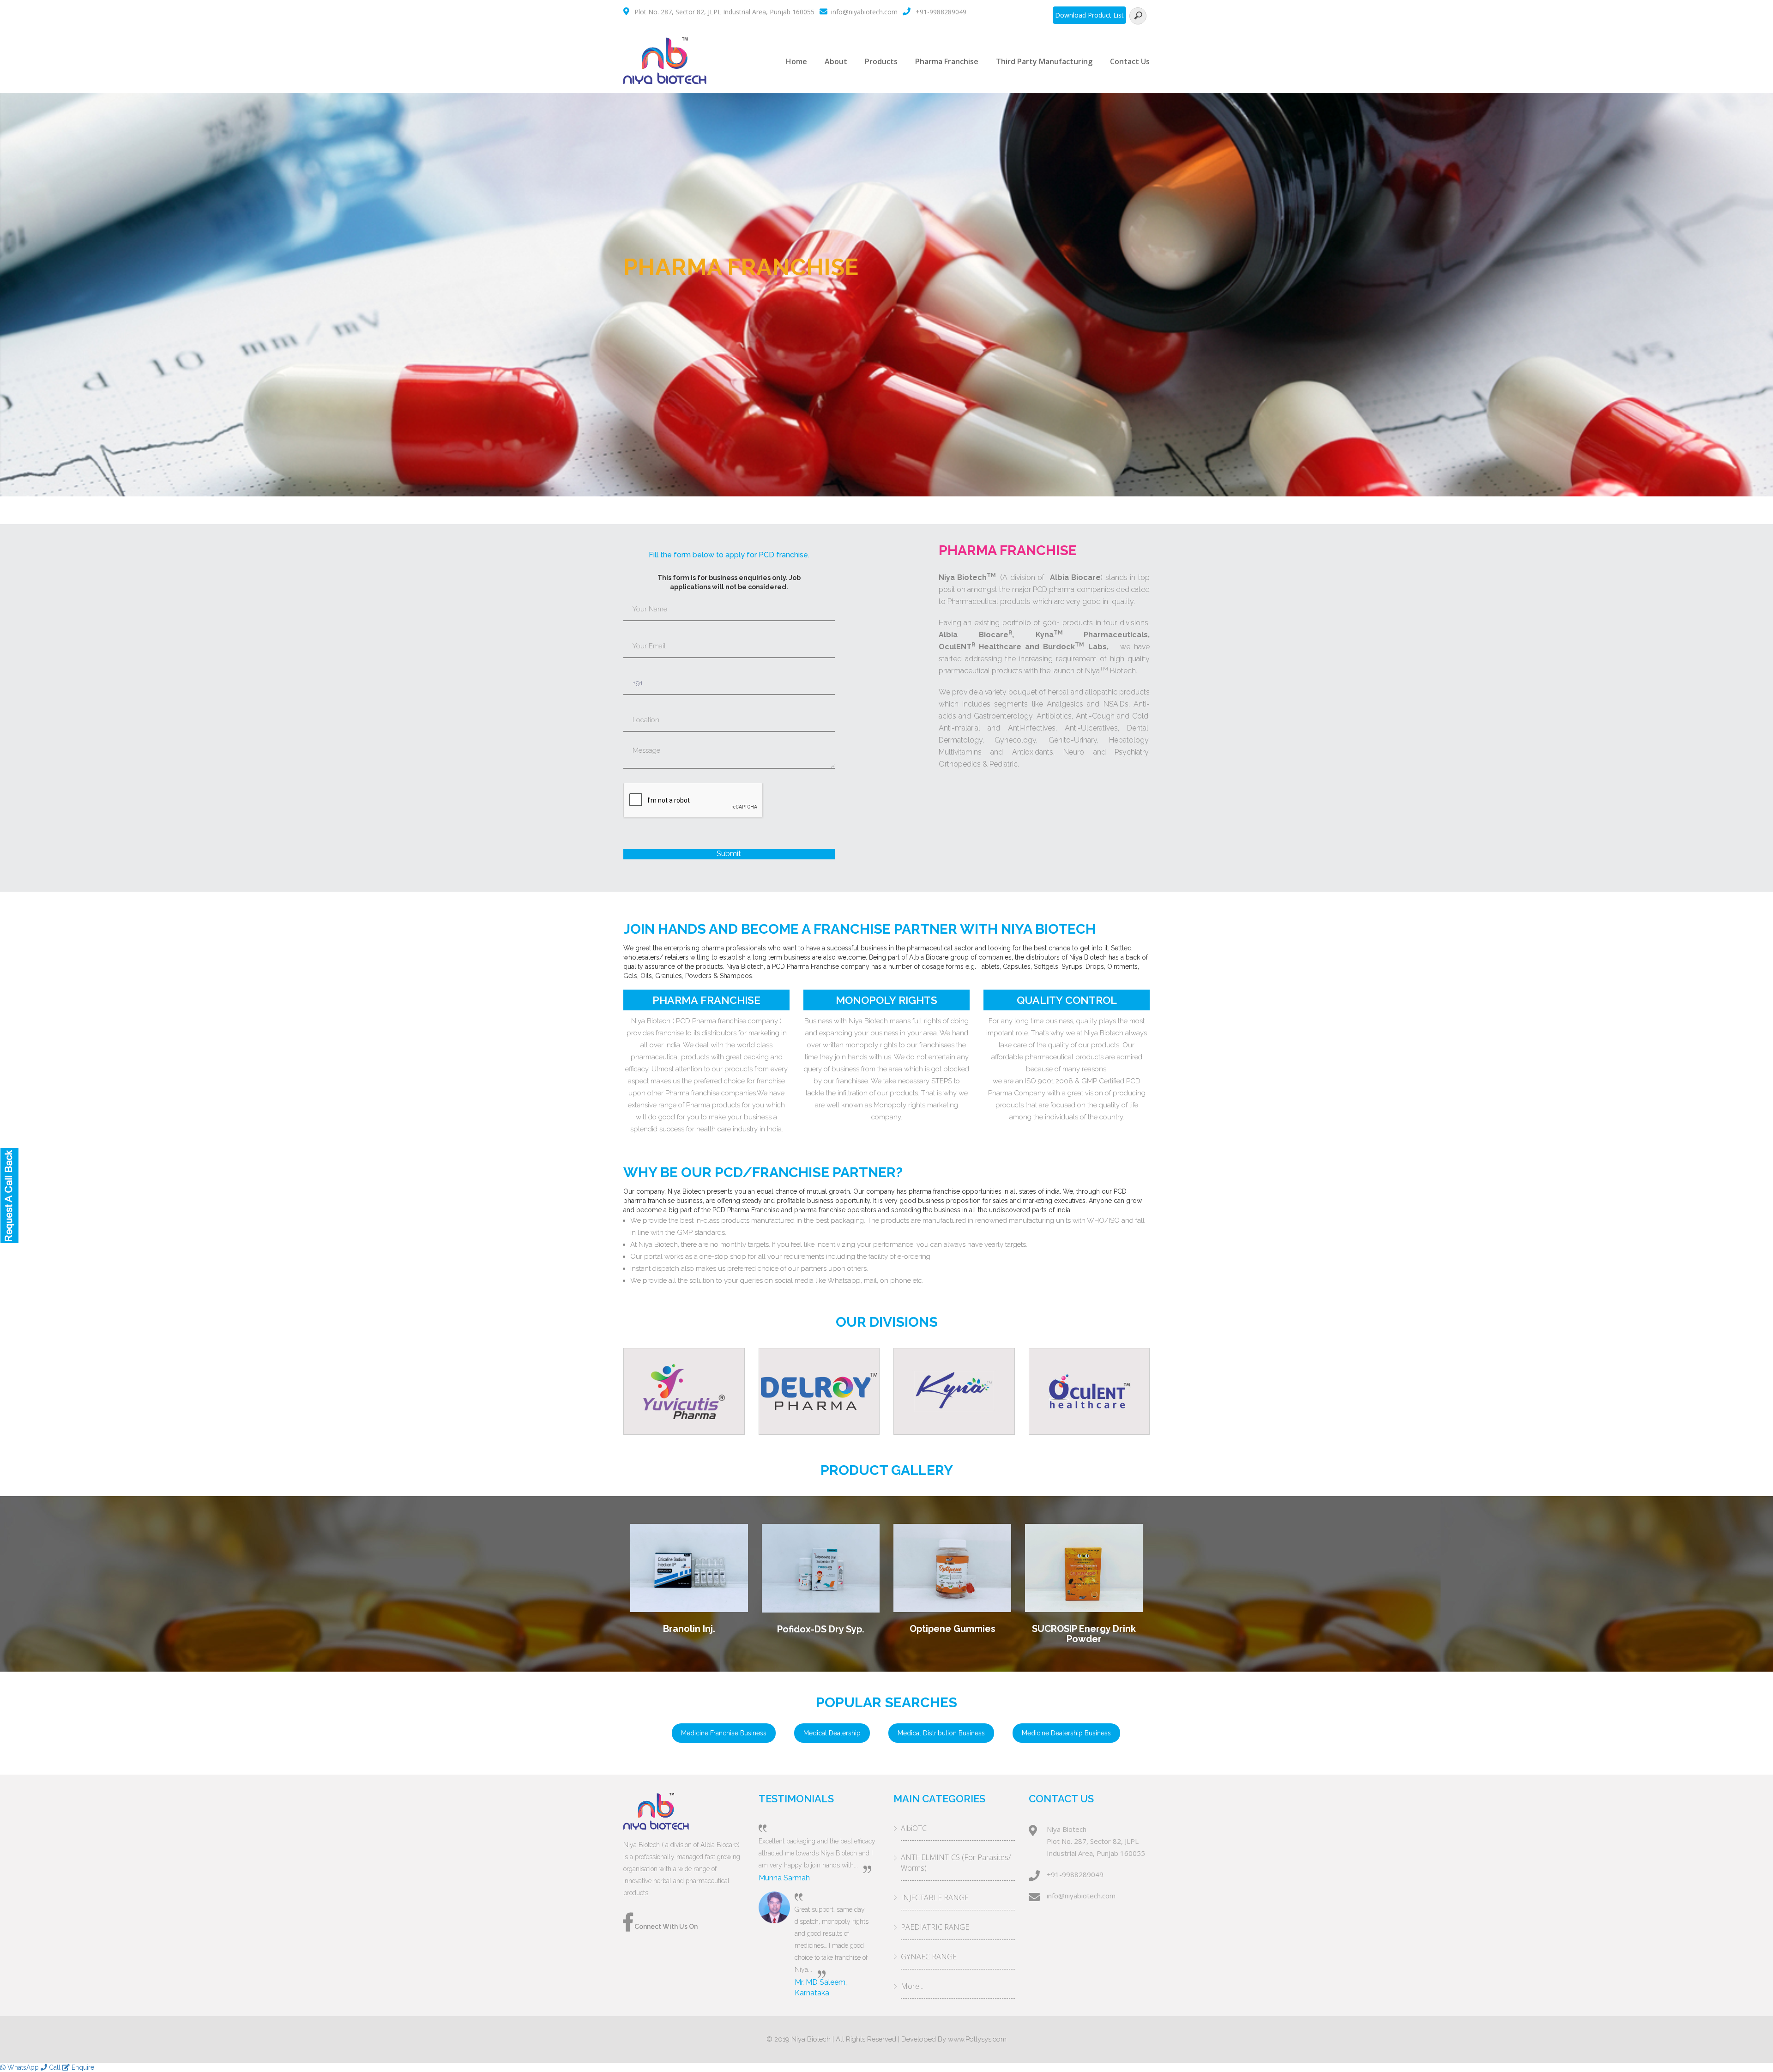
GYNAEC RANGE (929, 1957)
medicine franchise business (724, 1733)
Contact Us (1130, 61)
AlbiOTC (914, 1828)
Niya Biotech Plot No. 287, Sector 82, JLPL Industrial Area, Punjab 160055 (1096, 1841)
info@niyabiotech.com (864, 12)
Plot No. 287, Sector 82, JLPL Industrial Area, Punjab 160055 (724, 12)
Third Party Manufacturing (1044, 61)
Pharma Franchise (947, 61)
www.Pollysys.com (977, 2039)
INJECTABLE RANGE (935, 1897)
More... (912, 1986)
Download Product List (1089, 15)
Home (796, 61)
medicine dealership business (1066, 1733)
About (836, 61)
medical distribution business (941, 1733)
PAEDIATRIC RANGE (935, 1927)
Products (881, 61)
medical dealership (832, 1733)
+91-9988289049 (941, 12)
